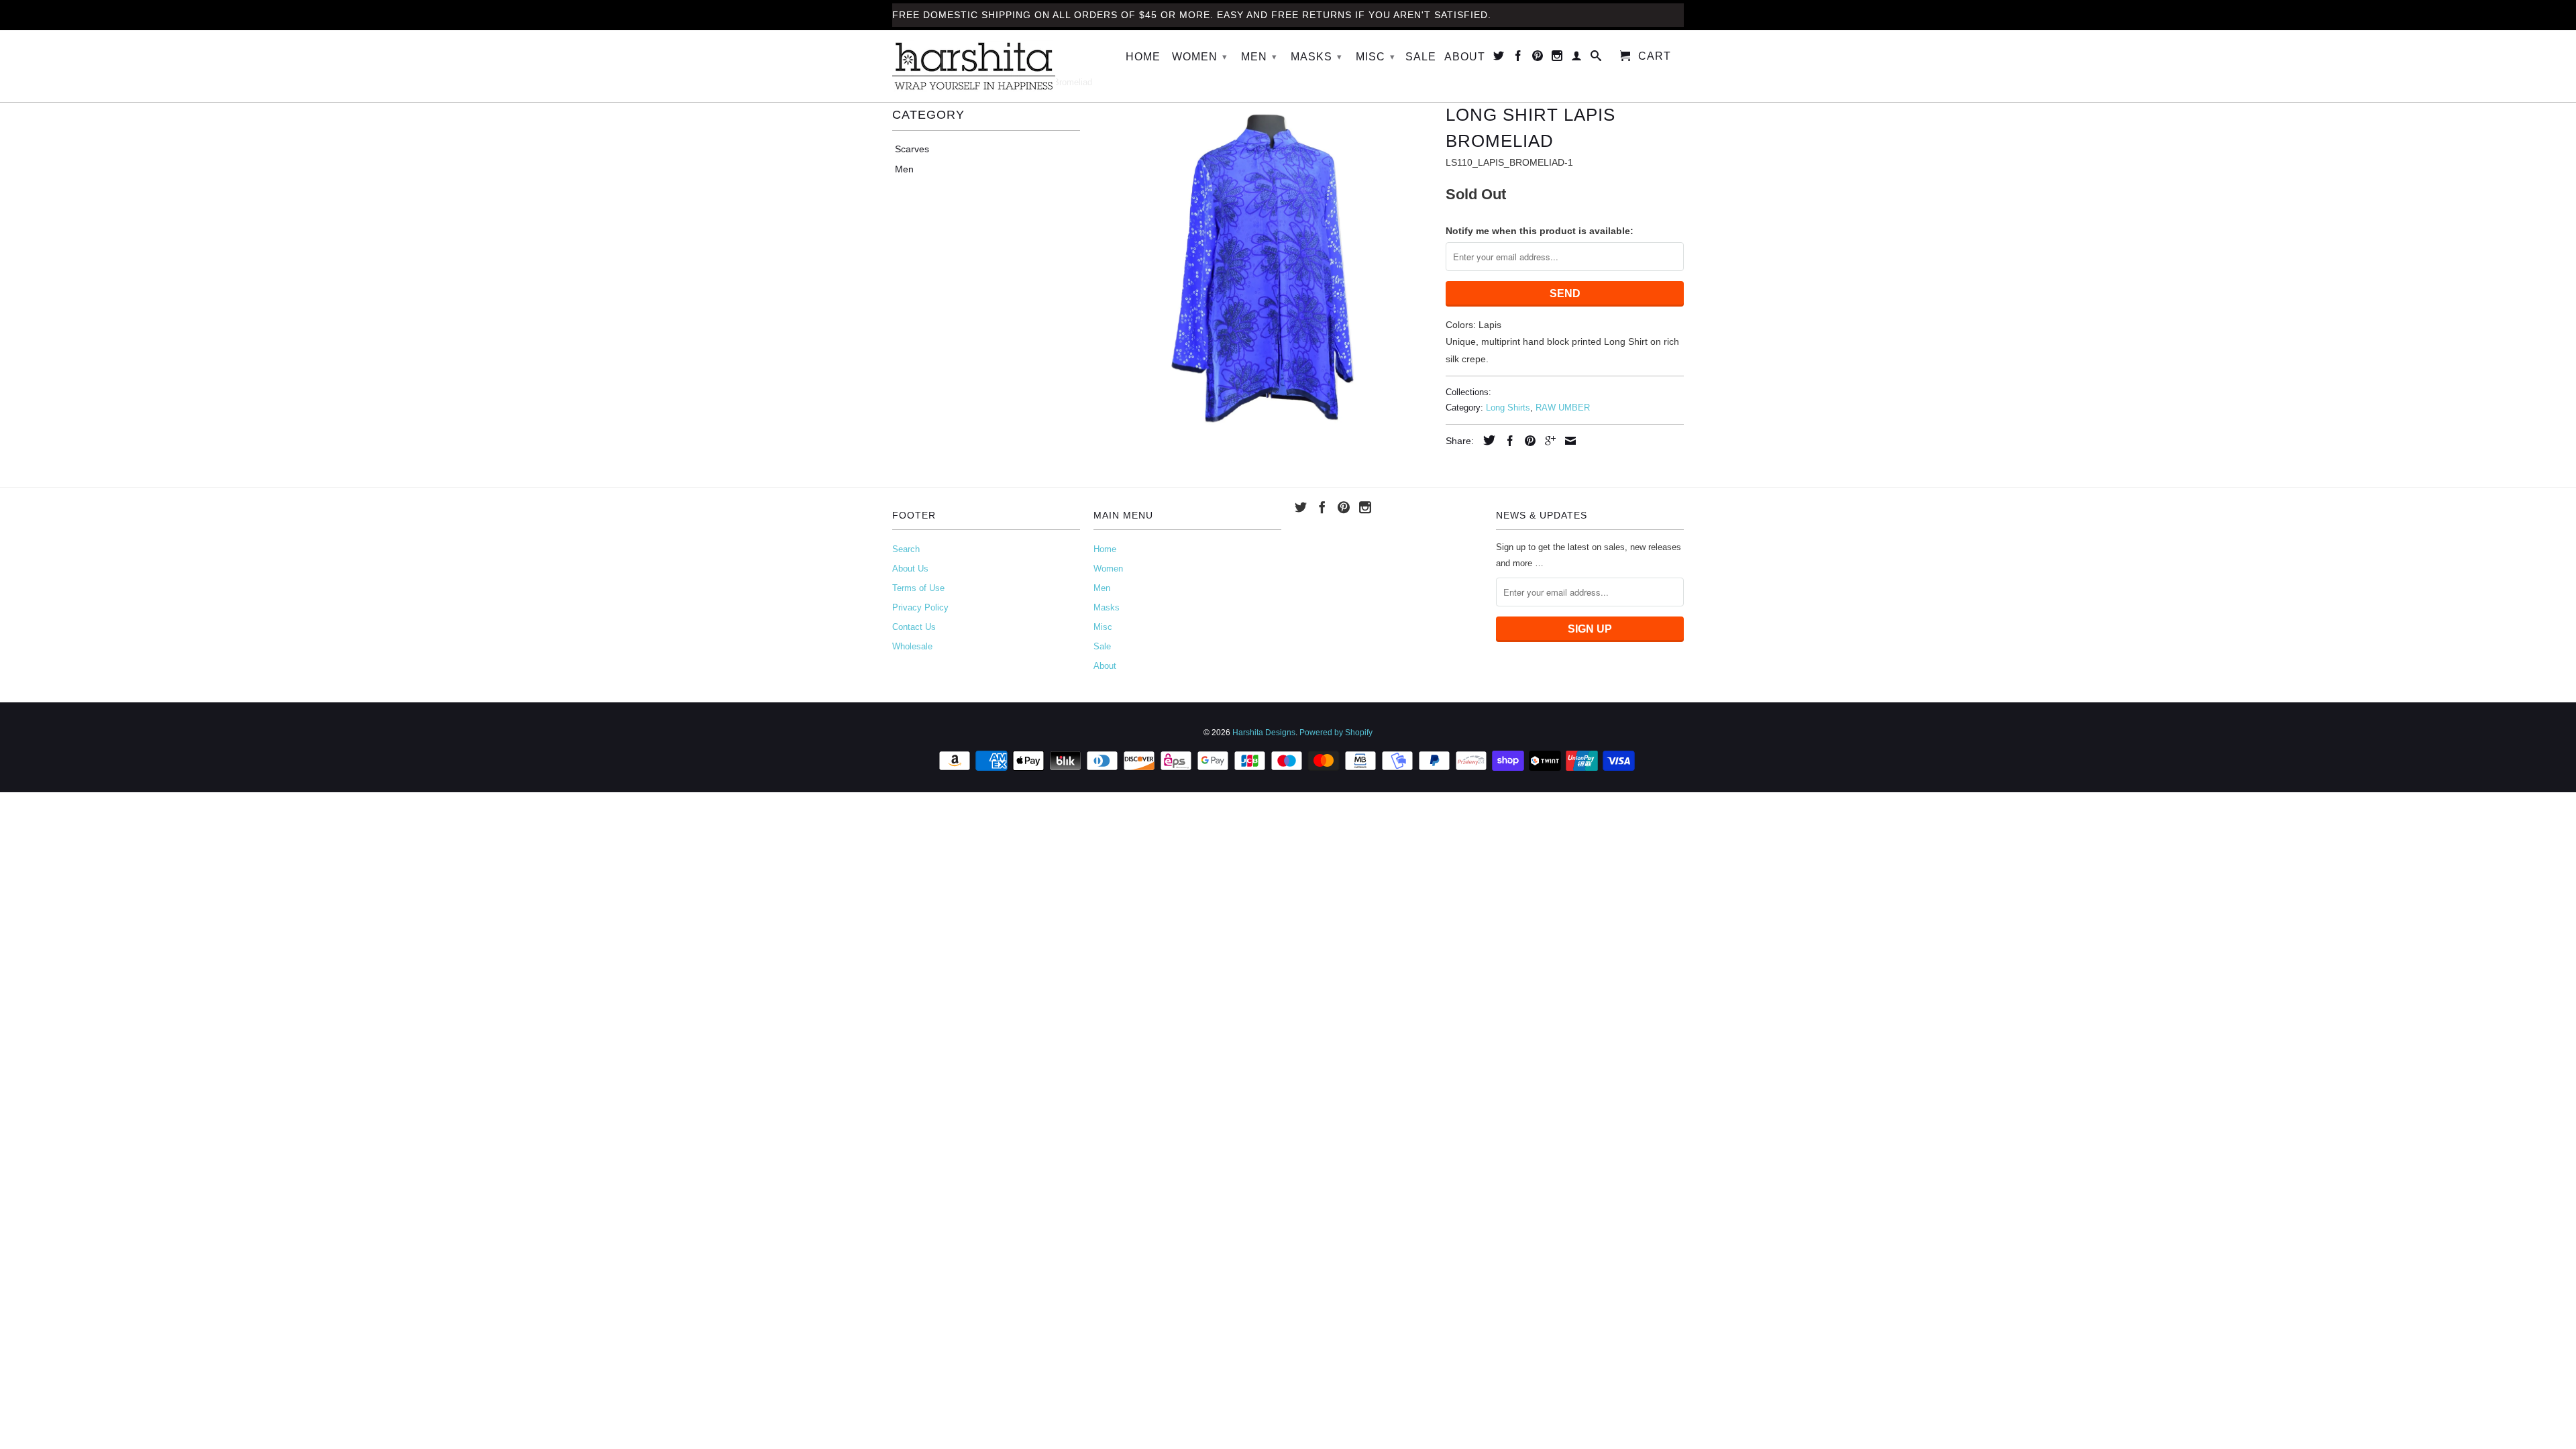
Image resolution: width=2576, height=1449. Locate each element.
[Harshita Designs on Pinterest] (1538, 58)
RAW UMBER (1563, 408)
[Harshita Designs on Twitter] (1499, 58)
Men (1259, 57)
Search (906, 549)
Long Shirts (1508, 408)
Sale (1421, 57)
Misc (1376, 57)
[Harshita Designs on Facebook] (1518, 58)
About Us (910, 569)
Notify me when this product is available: (1540, 231)
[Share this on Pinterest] (1527, 441)
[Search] (1596, 58)
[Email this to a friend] (1567, 441)
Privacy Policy (920, 607)
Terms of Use (918, 588)
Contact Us (914, 627)
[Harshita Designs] (986, 66)
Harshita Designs (1264, 733)
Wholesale (912, 646)
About (1465, 57)
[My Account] (1577, 58)
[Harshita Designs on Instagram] (1557, 58)
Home (1143, 57)
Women (1200, 57)
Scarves (912, 149)
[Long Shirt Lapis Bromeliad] (1263, 269)
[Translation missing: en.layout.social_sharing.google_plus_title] (1547, 441)
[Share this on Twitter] (1486, 440)
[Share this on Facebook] (1507, 441)
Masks (1317, 57)
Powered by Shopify (1336, 733)
